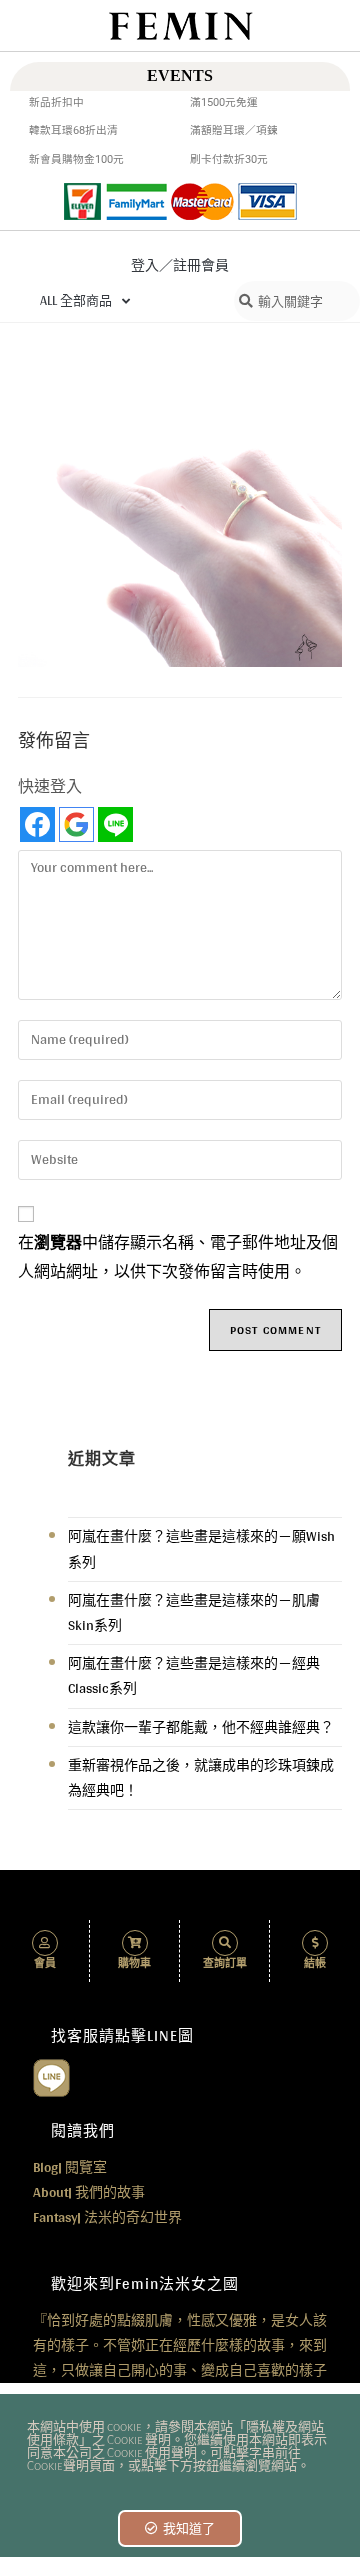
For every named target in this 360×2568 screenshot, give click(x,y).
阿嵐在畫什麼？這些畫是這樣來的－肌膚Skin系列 (194, 1612)
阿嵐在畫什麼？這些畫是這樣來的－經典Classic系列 (194, 1675)
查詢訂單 (225, 1963)
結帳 (315, 1963)
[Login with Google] (76, 824)
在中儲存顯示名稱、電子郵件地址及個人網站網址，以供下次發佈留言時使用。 (178, 1257)
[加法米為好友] (51, 2076)
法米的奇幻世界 (107, 2217)
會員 (45, 1963)
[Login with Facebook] (37, 824)
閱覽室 (70, 2167)
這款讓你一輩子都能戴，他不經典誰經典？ (201, 1727)
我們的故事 (89, 2192)
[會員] (45, 1943)
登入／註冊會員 (180, 265)
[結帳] (315, 1943)
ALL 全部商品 (76, 300)
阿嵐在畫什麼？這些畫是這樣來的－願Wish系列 (201, 1548)
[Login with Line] (115, 824)
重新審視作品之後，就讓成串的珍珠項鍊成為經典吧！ (201, 1777)
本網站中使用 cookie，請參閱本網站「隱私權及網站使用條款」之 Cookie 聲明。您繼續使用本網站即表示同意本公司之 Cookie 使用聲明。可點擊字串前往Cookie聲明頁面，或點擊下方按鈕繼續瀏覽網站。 (177, 2447)
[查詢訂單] (225, 1943)
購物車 (134, 1963)
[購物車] (135, 1943)
